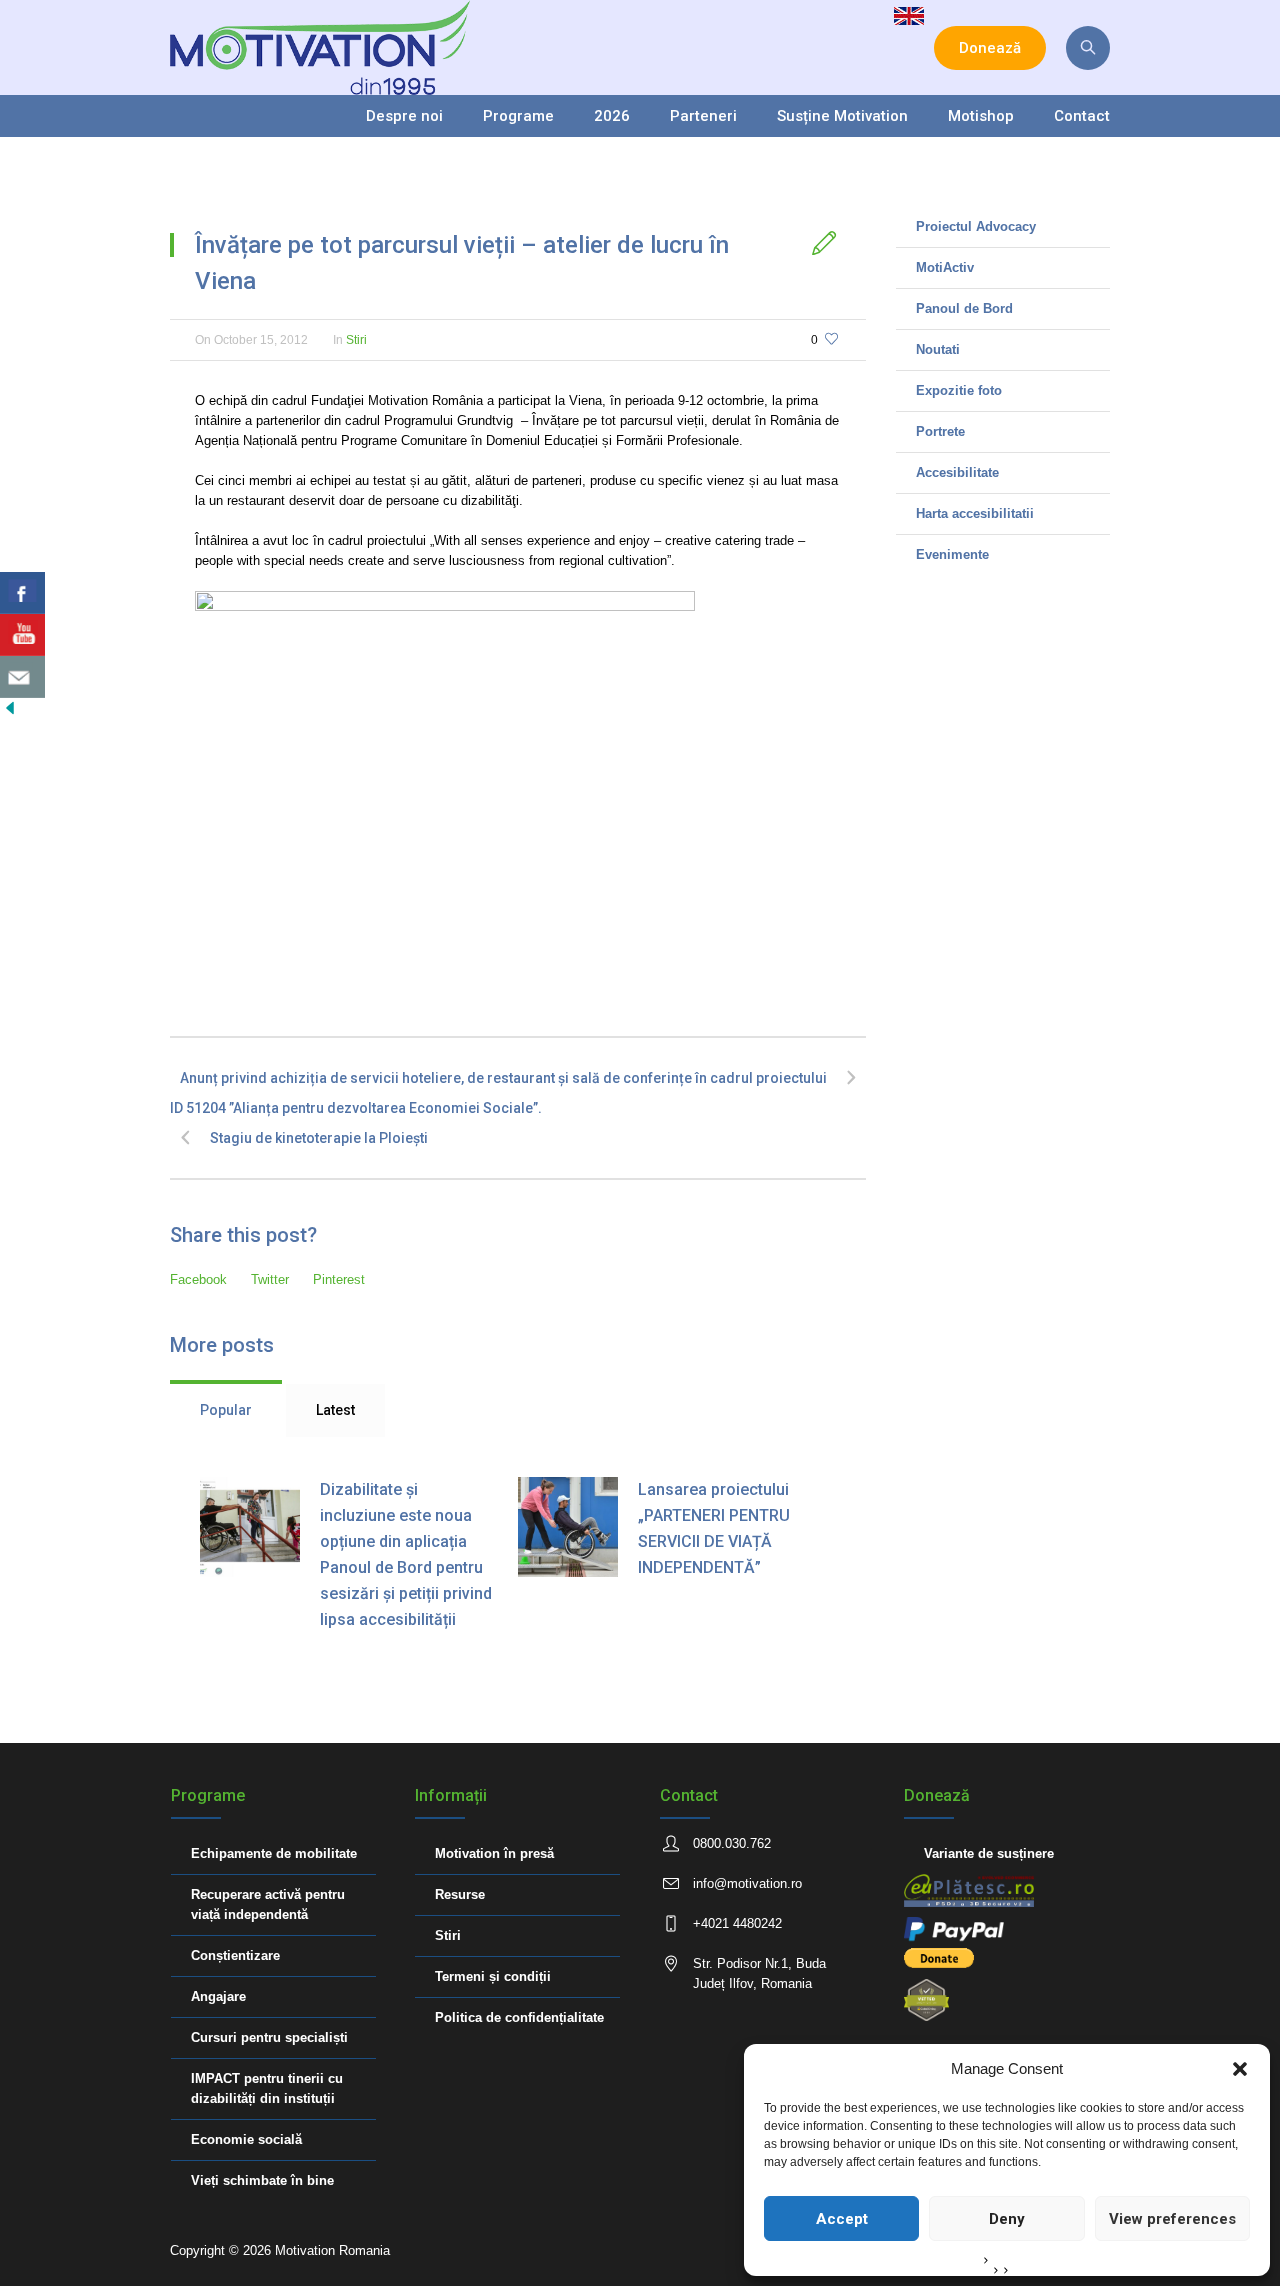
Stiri (356, 340)
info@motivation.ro (747, 1883)
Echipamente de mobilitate (274, 1853)
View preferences (1172, 2219)
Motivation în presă (494, 1853)
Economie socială (246, 2139)
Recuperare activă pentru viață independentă (268, 1904)
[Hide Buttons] (10, 707)
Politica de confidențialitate (519, 2017)
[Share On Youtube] (22, 635)
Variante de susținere (989, 1853)
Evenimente (952, 554)
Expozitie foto (959, 390)
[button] (1240, 2069)
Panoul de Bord (964, 308)
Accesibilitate (957, 472)
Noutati (938, 349)
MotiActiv (945, 267)
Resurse (460, 1894)
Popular (226, 1410)
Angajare (218, 1996)
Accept (842, 2219)
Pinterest (339, 1279)
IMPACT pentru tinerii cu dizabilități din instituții (267, 2088)
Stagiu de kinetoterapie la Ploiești (319, 1138)
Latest (335, 1410)
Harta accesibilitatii (975, 513)
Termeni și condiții (493, 1976)
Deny (1007, 2219)
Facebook (198, 1279)
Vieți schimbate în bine (262, 2180)
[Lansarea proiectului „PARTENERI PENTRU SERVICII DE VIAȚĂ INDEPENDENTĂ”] (568, 1527)
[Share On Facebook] (22, 593)
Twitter (270, 1279)
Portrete (940, 431)
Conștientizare (235, 1955)
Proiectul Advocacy (976, 226)
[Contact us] (22, 677)
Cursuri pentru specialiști (269, 2037)
